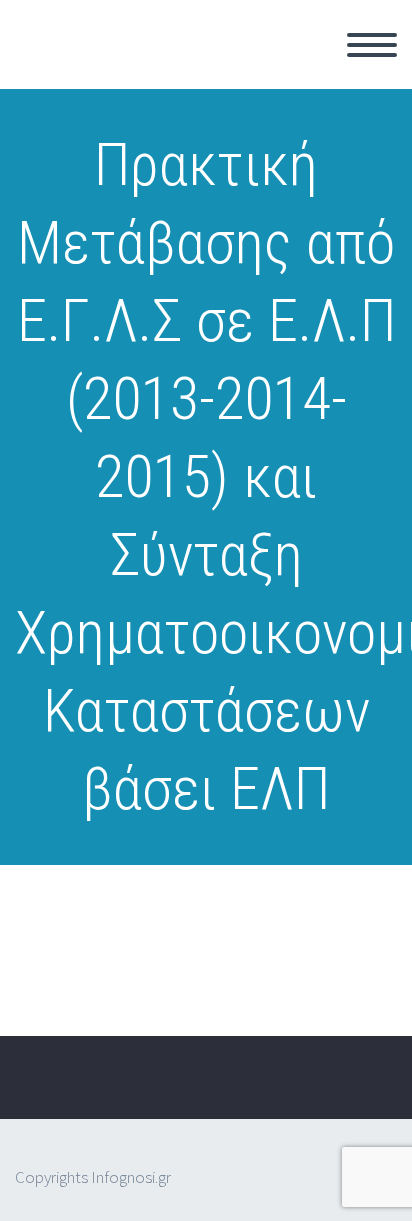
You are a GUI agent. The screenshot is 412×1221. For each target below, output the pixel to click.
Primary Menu (372, 45)
